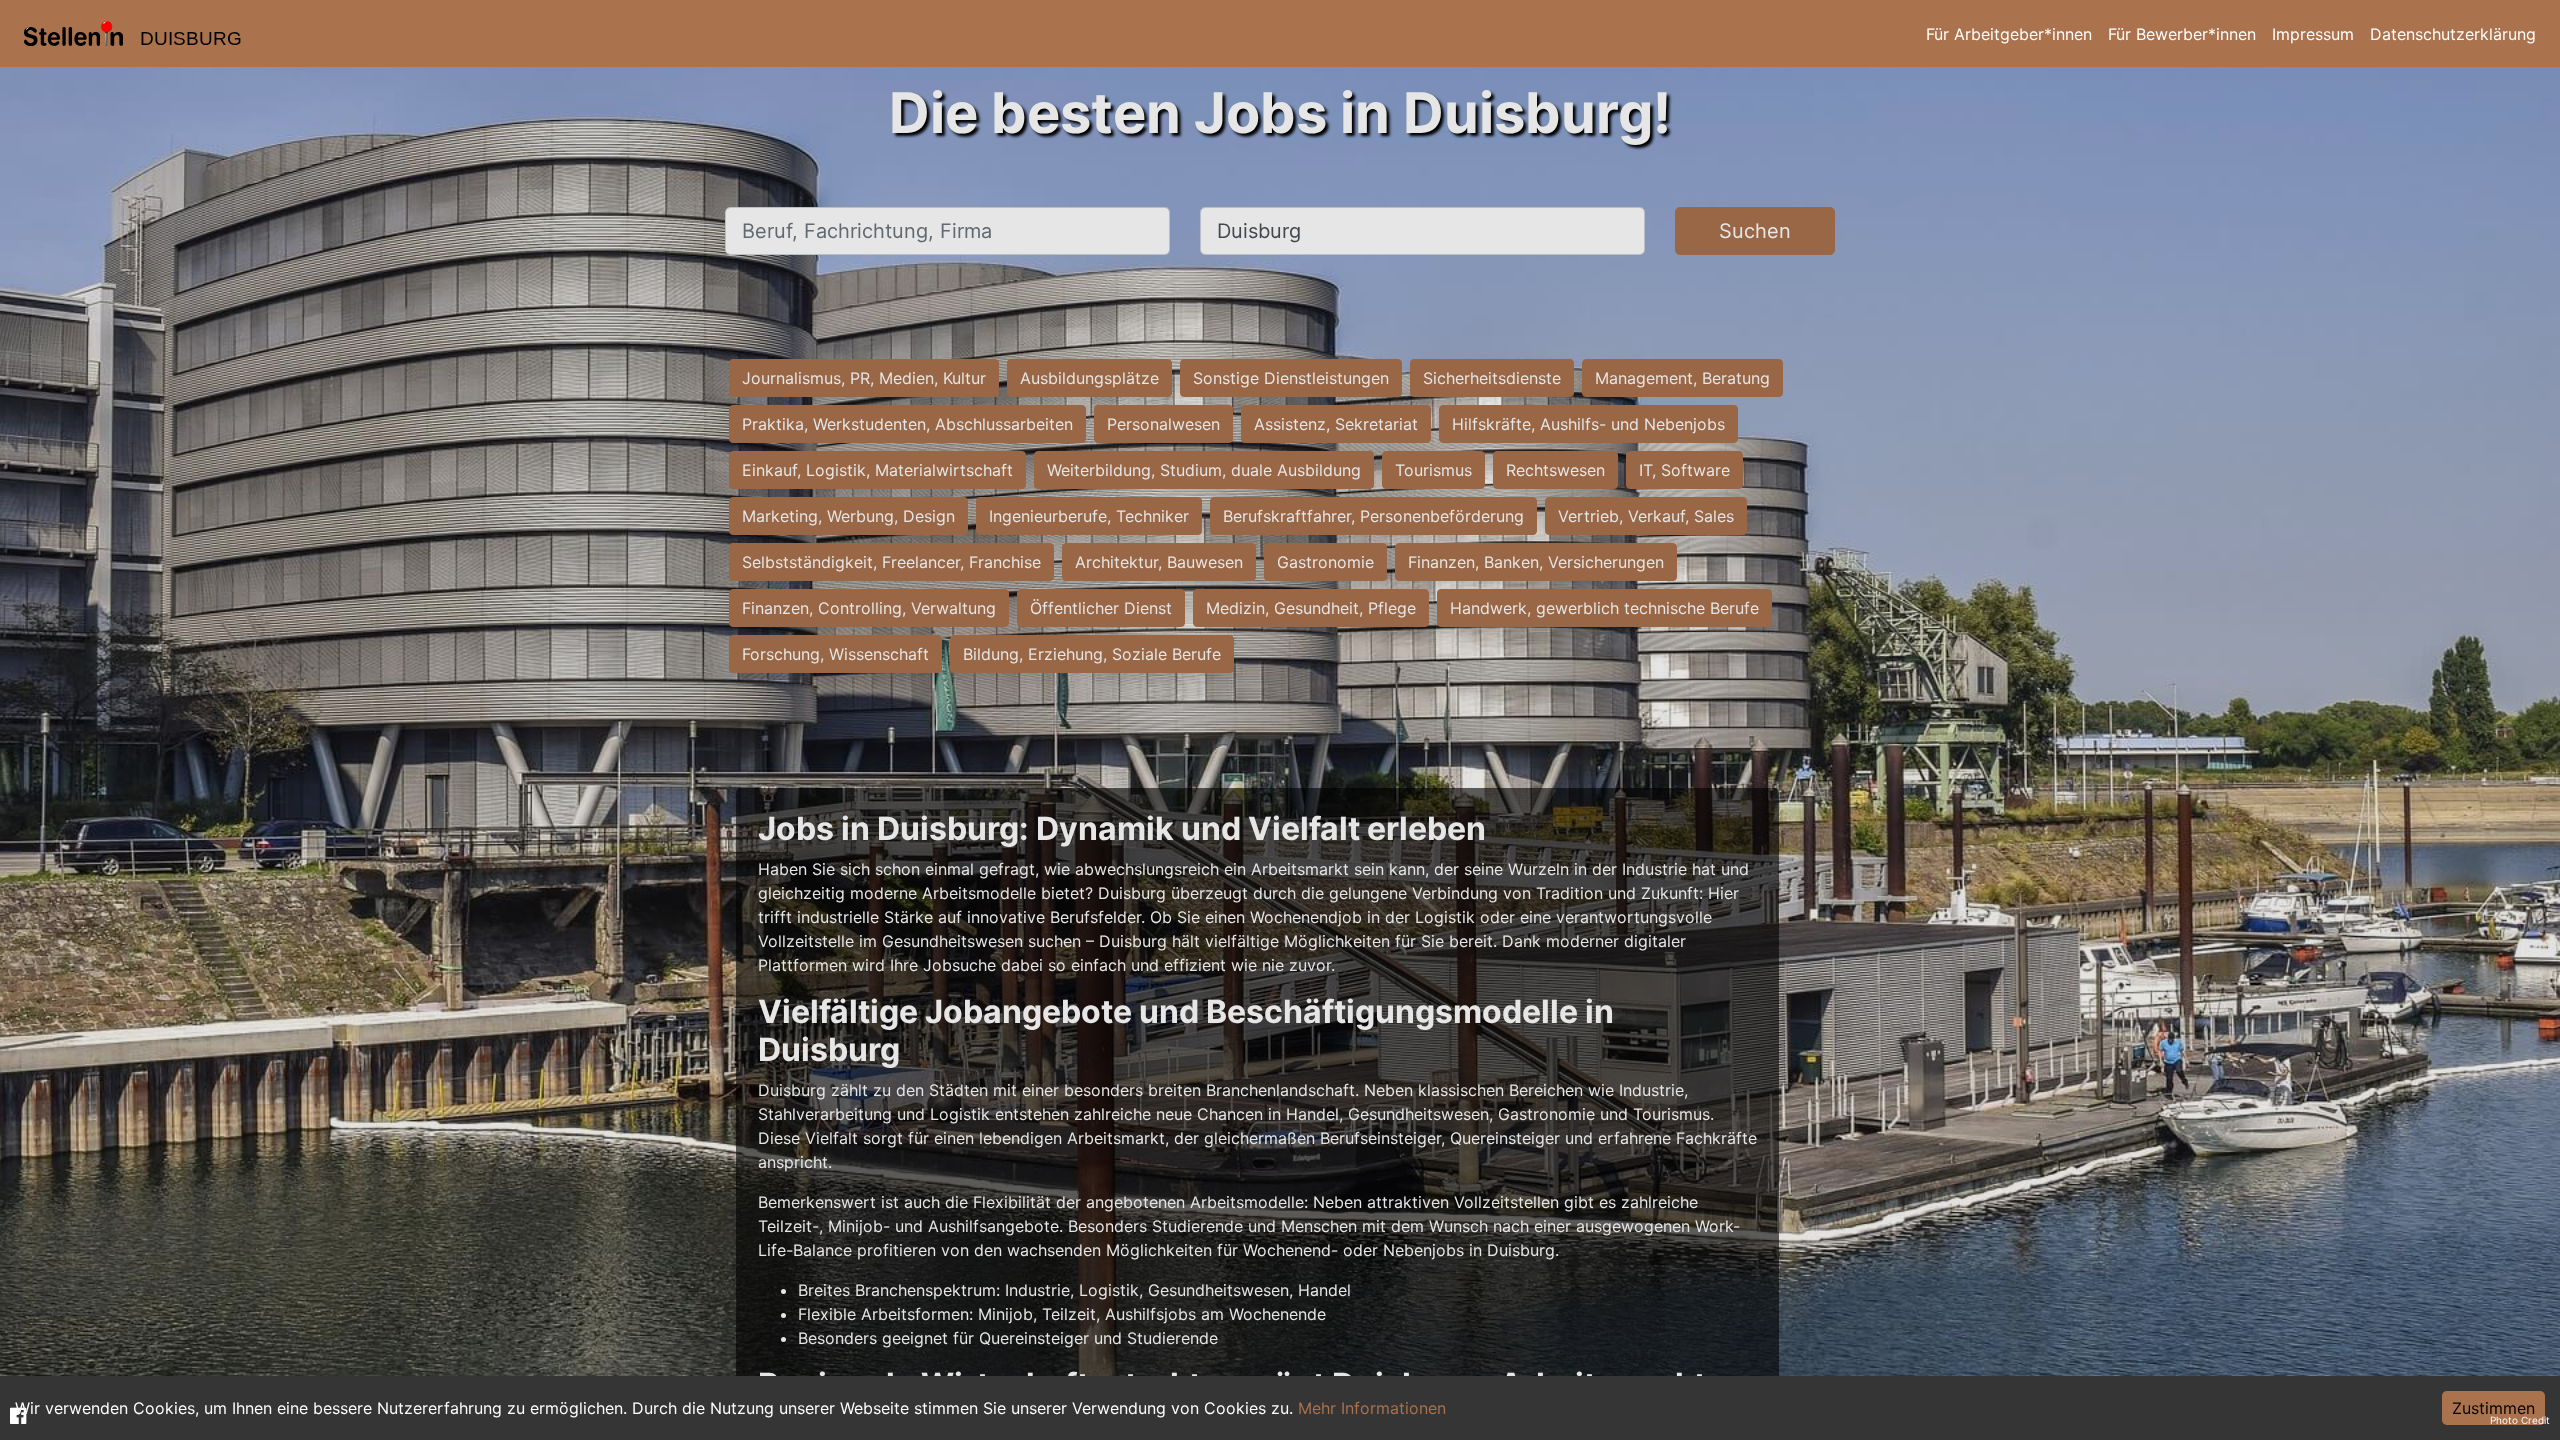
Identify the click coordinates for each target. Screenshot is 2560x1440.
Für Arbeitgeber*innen (2009, 34)
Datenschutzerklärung (2453, 34)
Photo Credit (2520, 1420)
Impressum (2313, 34)
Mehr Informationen (1372, 1408)
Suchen (1755, 231)
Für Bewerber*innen (2182, 34)
